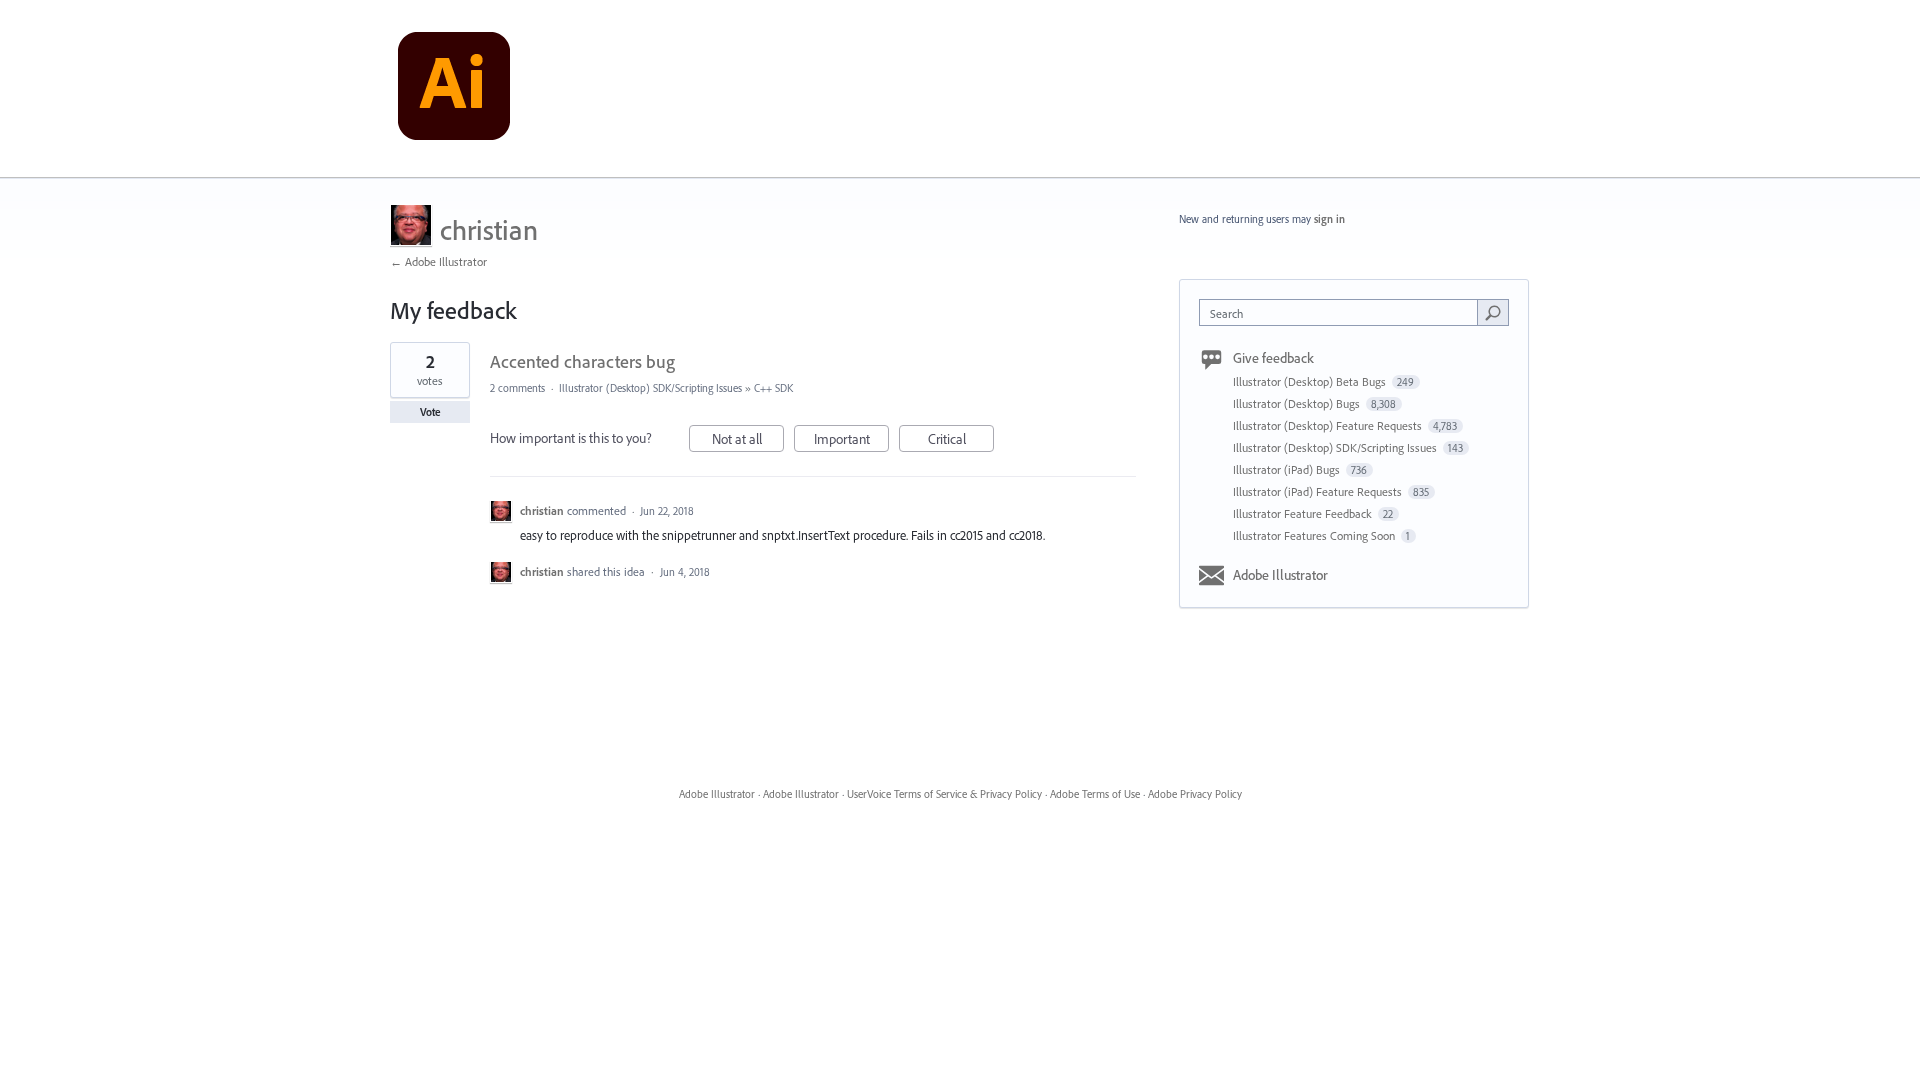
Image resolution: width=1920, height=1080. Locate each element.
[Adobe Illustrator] (454, 89)
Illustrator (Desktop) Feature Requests (1329, 425)
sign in (1329, 219)
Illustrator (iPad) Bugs (1288, 469)
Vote (430, 412)
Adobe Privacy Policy (1195, 794)
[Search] (1493, 312)
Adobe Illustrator (1280, 575)
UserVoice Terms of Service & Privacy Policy (944, 794)
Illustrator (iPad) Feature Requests (1319, 491)
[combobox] (1343, 312)
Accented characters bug (582, 361)
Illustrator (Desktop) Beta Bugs (1311, 381)
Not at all (748, 441)
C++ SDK (773, 388)
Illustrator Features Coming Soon (1315, 535)
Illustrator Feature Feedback (1304, 513)
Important (851, 441)
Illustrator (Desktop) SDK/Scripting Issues (650, 388)
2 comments (517, 388)
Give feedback (1273, 358)
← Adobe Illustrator (438, 261)
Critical (961, 441)
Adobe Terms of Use (1095, 794)
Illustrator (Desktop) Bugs (1298, 403)
